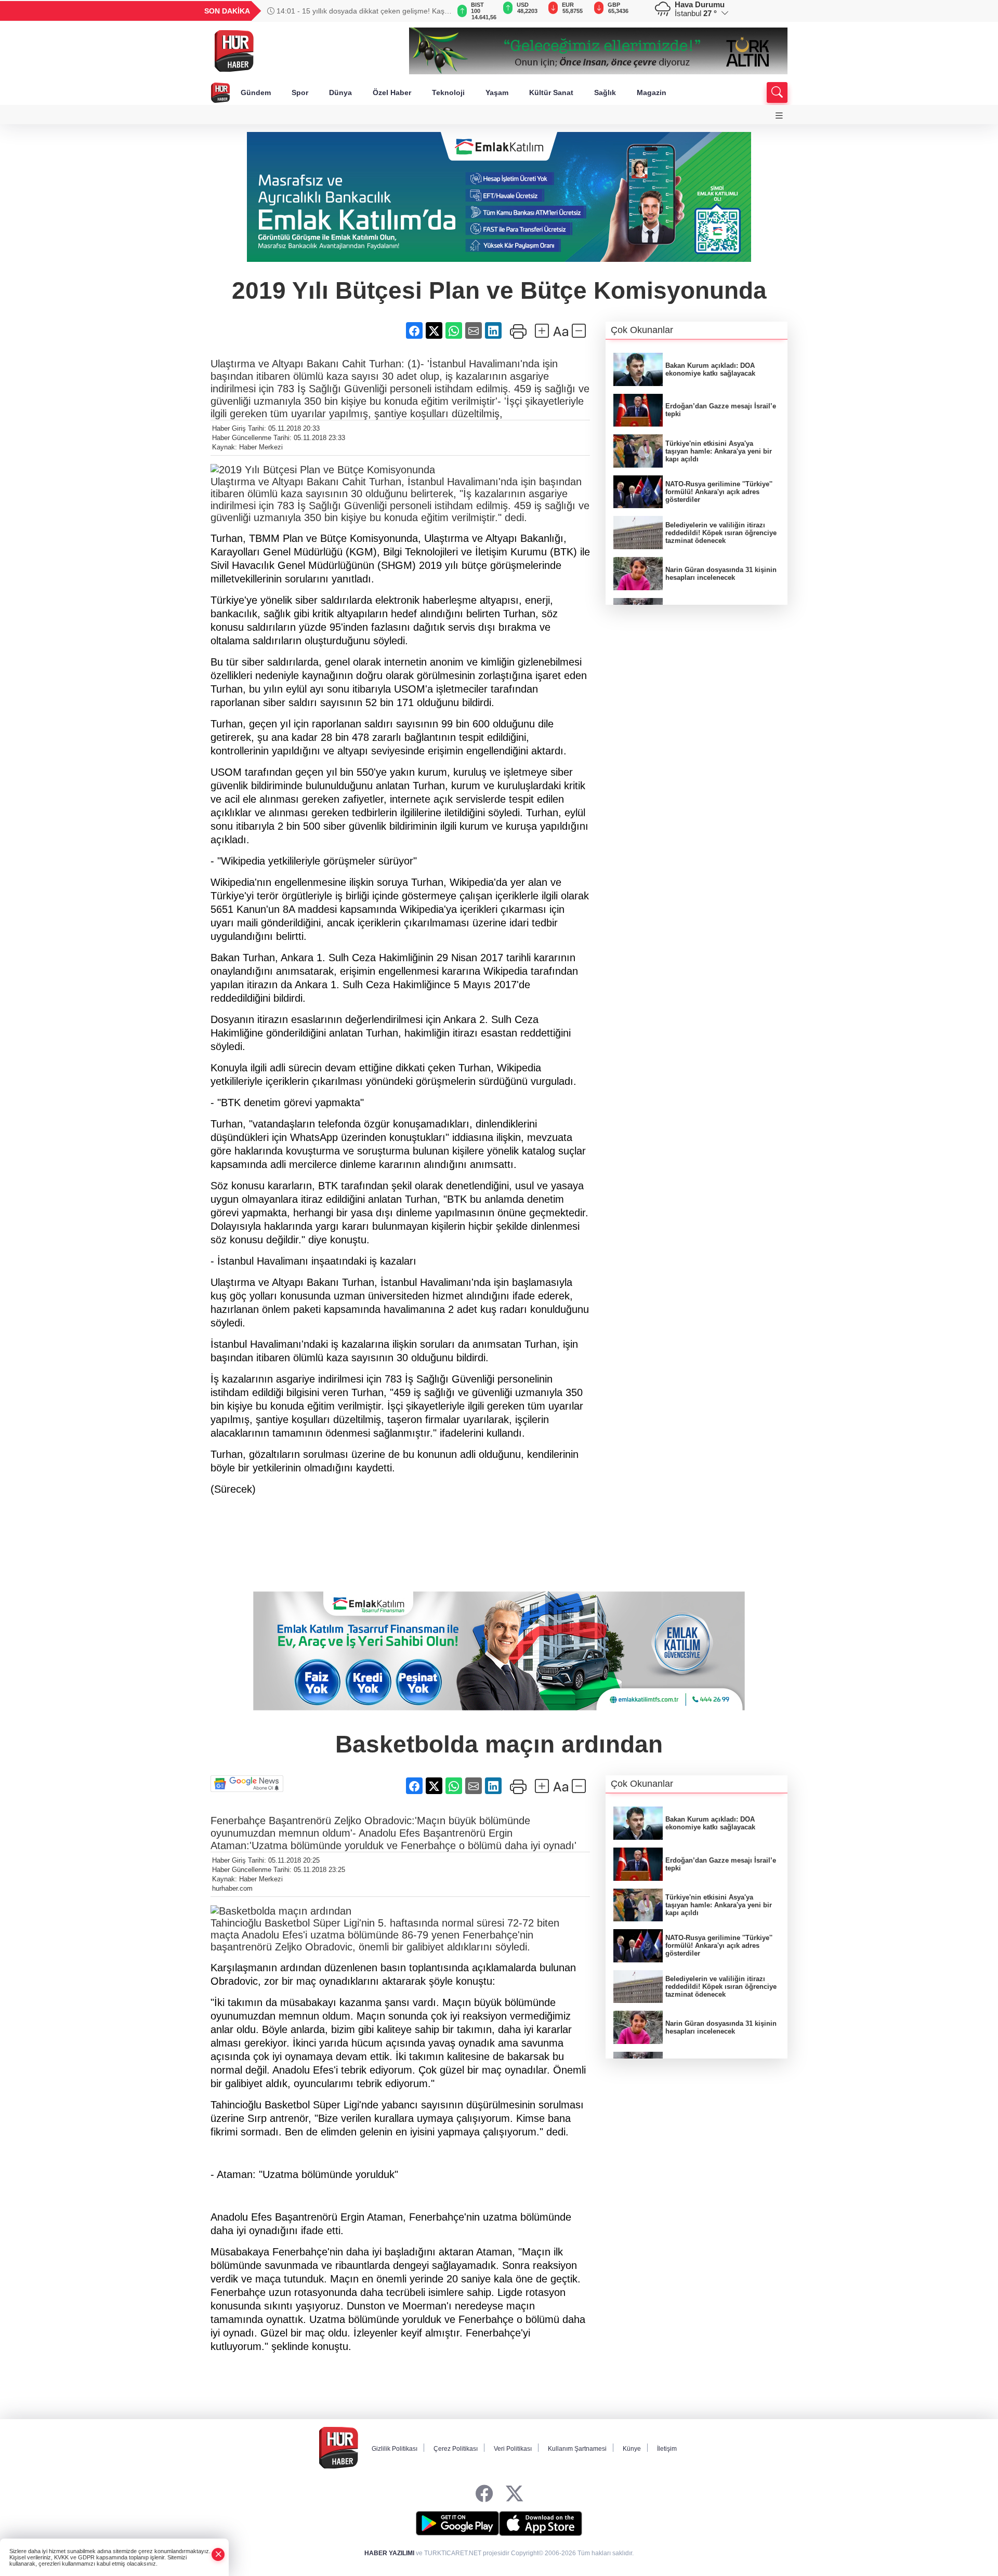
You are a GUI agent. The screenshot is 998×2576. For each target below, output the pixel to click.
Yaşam (497, 92)
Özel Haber (392, 92)
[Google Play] (457, 2524)
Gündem (256, 92)
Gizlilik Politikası (395, 2449)
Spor (300, 92)
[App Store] (541, 2524)
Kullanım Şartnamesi (577, 2449)
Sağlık (605, 92)
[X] (514, 2494)
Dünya (340, 92)
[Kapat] (218, 2554)
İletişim (667, 2449)
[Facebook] (484, 2494)
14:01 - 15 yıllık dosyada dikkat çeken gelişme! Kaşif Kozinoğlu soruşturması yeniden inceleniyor (358, 11)
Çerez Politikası (456, 2449)
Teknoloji (448, 92)
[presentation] (437, 11)
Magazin (652, 92)
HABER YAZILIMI (389, 2553)
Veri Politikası (513, 2449)
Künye (632, 2449)
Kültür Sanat (551, 92)
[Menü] (779, 116)
